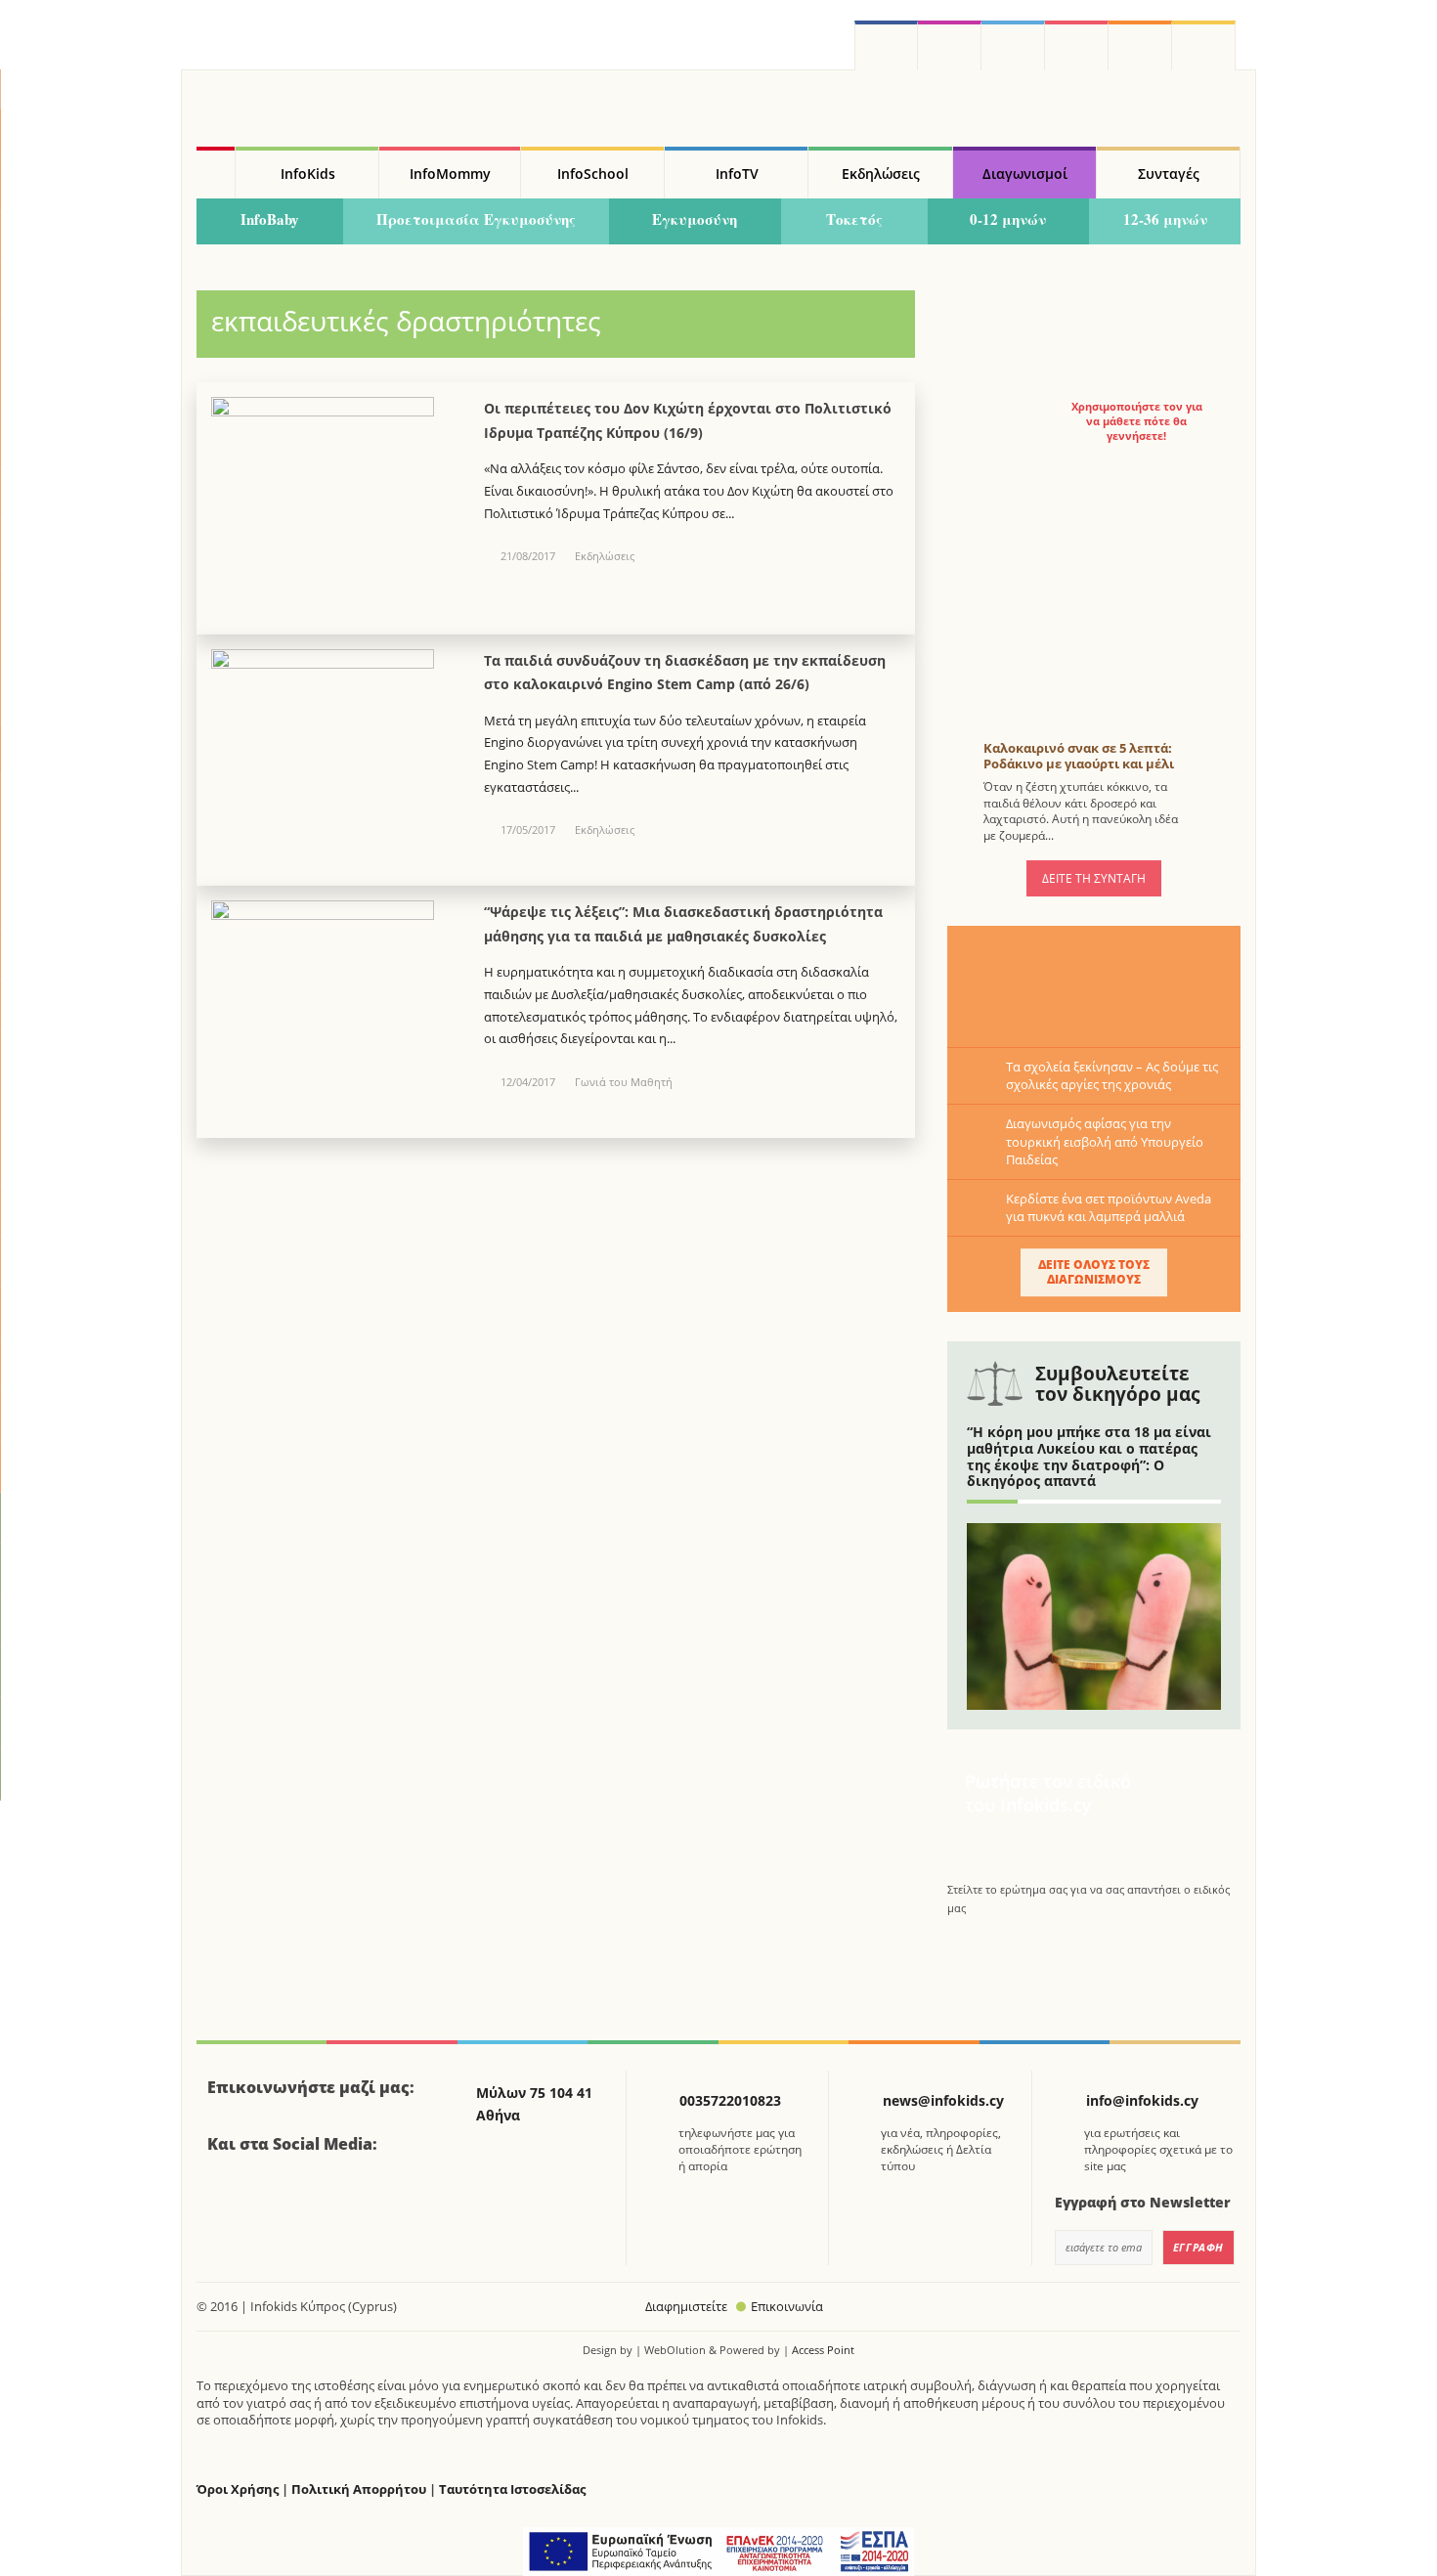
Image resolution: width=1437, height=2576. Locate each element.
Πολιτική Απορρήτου (359, 2489)
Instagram (950, 45)
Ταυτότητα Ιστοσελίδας (512, 2489)
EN (1077, 45)
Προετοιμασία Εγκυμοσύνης (476, 219)
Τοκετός (854, 219)
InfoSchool (593, 174)
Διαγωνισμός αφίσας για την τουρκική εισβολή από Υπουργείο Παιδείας (1105, 1141)
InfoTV (737, 174)
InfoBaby (270, 219)
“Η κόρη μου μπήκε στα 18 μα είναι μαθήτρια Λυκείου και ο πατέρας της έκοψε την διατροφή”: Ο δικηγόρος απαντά (1089, 1456)
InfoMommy (450, 174)
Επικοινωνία (787, 2306)
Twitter (1013, 45)
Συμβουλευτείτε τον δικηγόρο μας (1117, 1384)
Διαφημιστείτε (686, 2306)
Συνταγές (1169, 174)
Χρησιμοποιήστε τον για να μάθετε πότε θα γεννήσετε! (1137, 421)
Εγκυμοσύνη (695, 219)
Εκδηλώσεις (881, 174)
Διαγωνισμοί (1025, 174)
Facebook (230, 2198)
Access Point (823, 2350)
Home (216, 173)
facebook (886, 45)
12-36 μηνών (1165, 219)
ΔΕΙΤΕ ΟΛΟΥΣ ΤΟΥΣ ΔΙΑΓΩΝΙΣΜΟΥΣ (1094, 1271)
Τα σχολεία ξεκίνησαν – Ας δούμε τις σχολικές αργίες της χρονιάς (1112, 1075)
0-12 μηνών (1008, 219)
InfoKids (308, 174)
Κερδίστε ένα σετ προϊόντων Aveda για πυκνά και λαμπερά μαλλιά (1109, 1207)
